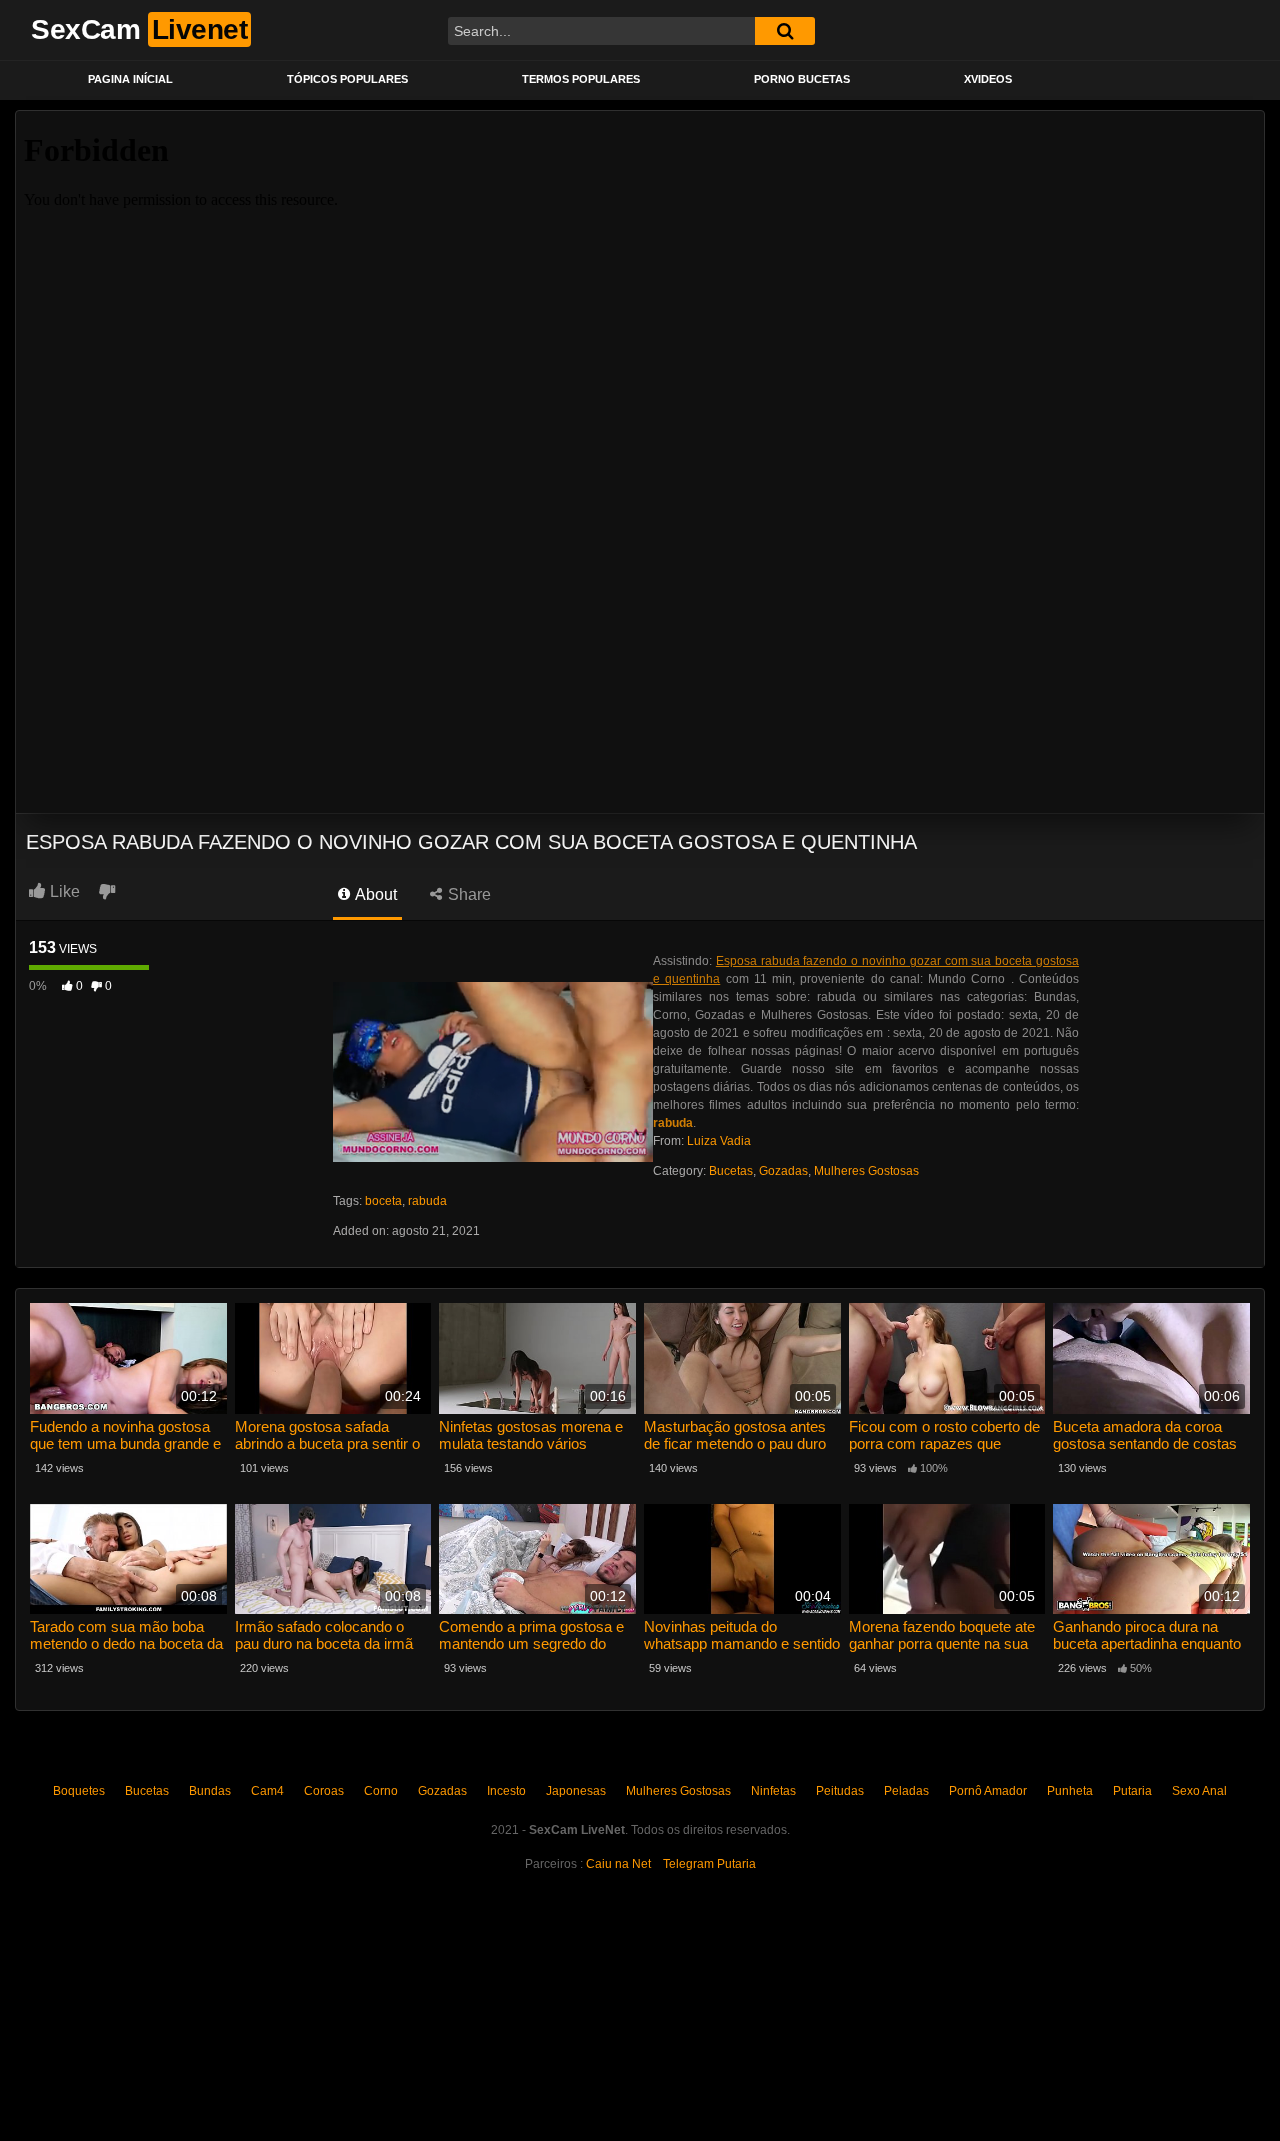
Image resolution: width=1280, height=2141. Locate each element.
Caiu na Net (618, 1864)
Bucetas (731, 1171)
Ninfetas (773, 1791)
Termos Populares (581, 79)
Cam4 (267, 1791)
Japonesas (576, 1791)
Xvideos (988, 79)
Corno (381, 1791)
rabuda (427, 1201)
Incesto (506, 1791)
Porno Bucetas (802, 79)
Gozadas (783, 1171)
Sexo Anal (1199, 1791)
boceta (383, 1201)
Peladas (906, 1791)
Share (467, 894)
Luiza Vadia (719, 1141)
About (374, 894)
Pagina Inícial (130, 79)
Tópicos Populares (347, 79)
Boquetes (79, 1791)
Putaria (1132, 1791)
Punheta (1070, 1791)
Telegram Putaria (709, 1864)
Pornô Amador (988, 1791)
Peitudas (840, 1791)
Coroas (324, 1791)
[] (785, 31)
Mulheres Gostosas (866, 1171)
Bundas (210, 1791)
